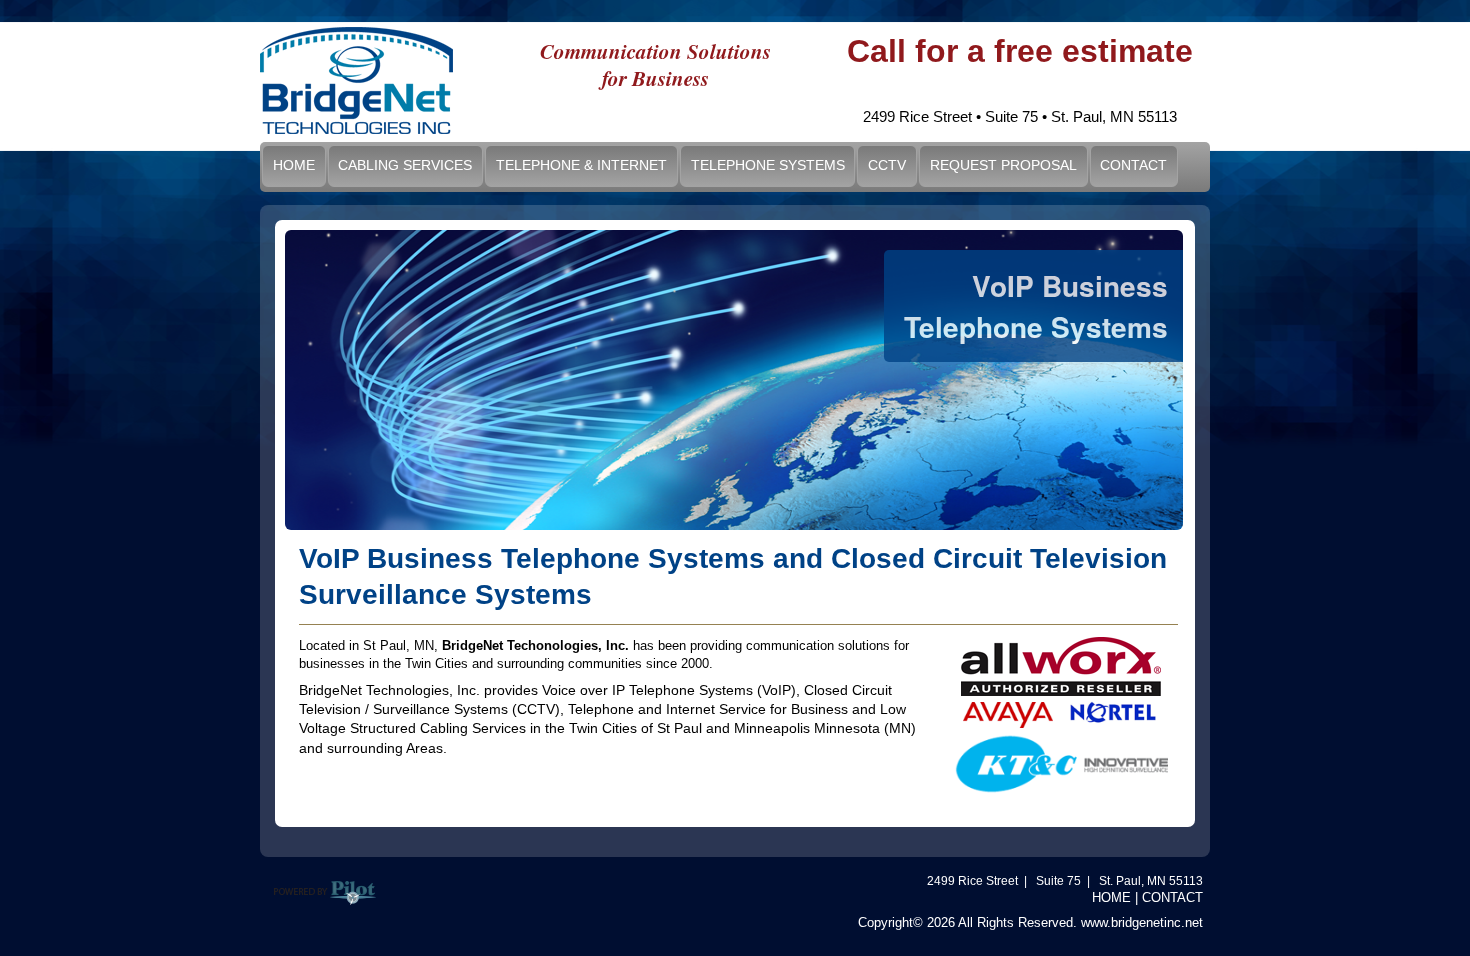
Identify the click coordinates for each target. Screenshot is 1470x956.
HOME (1111, 897)
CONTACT (1172, 897)
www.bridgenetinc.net (1142, 922)
